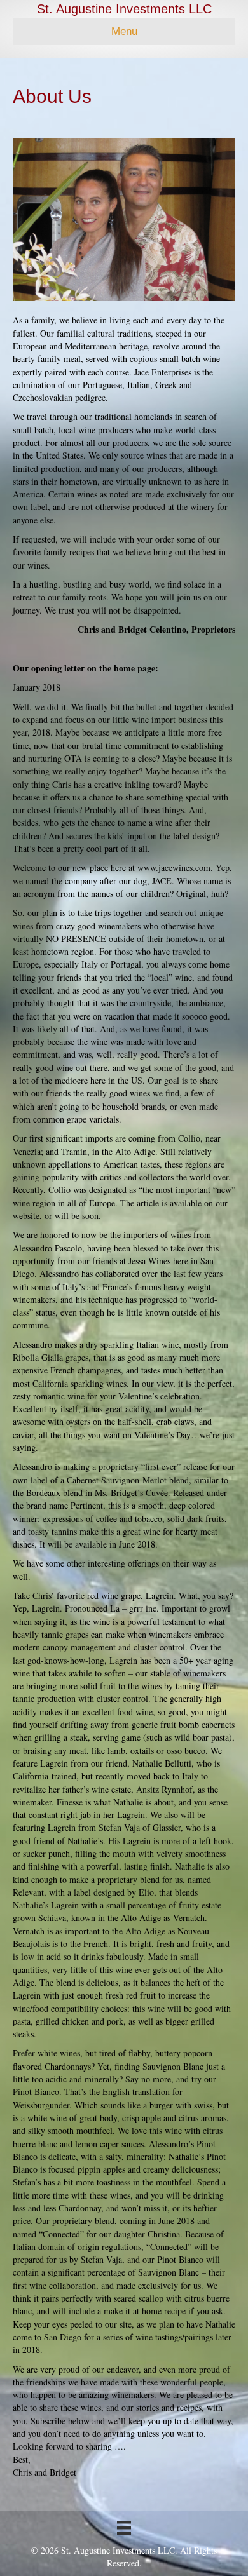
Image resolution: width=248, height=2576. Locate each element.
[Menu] (124, 2528)
